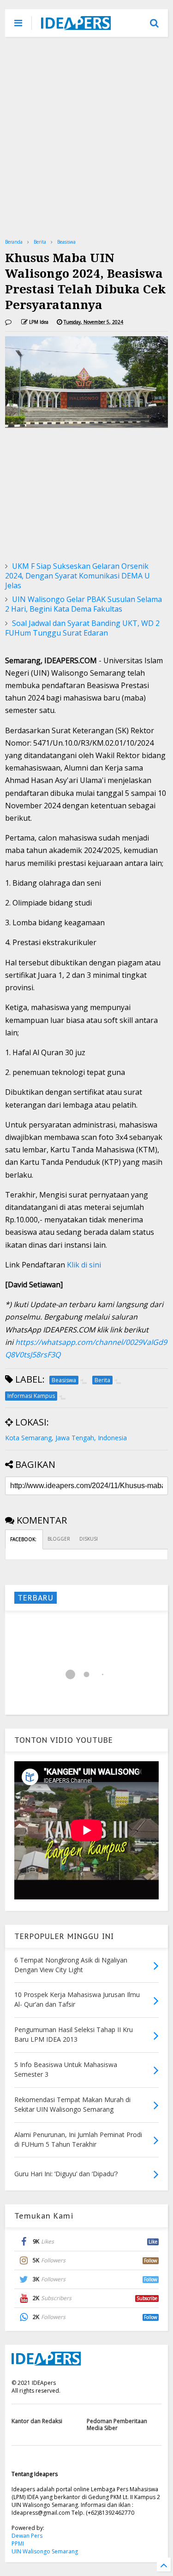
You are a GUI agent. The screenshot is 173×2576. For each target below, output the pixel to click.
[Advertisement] (86, 137)
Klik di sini (83, 1265)
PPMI (18, 2544)
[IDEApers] (76, 25)
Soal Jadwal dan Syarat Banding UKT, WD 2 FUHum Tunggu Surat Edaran (82, 628)
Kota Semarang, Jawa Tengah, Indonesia (66, 1438)
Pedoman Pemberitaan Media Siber (117, 2424)
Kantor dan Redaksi (37, 2421)
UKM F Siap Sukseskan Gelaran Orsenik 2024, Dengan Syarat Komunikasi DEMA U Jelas (78, 576)
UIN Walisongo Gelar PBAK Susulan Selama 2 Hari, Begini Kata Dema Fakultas (84, 604)
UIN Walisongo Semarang (45, 2551)
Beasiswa (66, 242)
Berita (40, 242)
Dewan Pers (27, 2536)
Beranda (14, 242)
